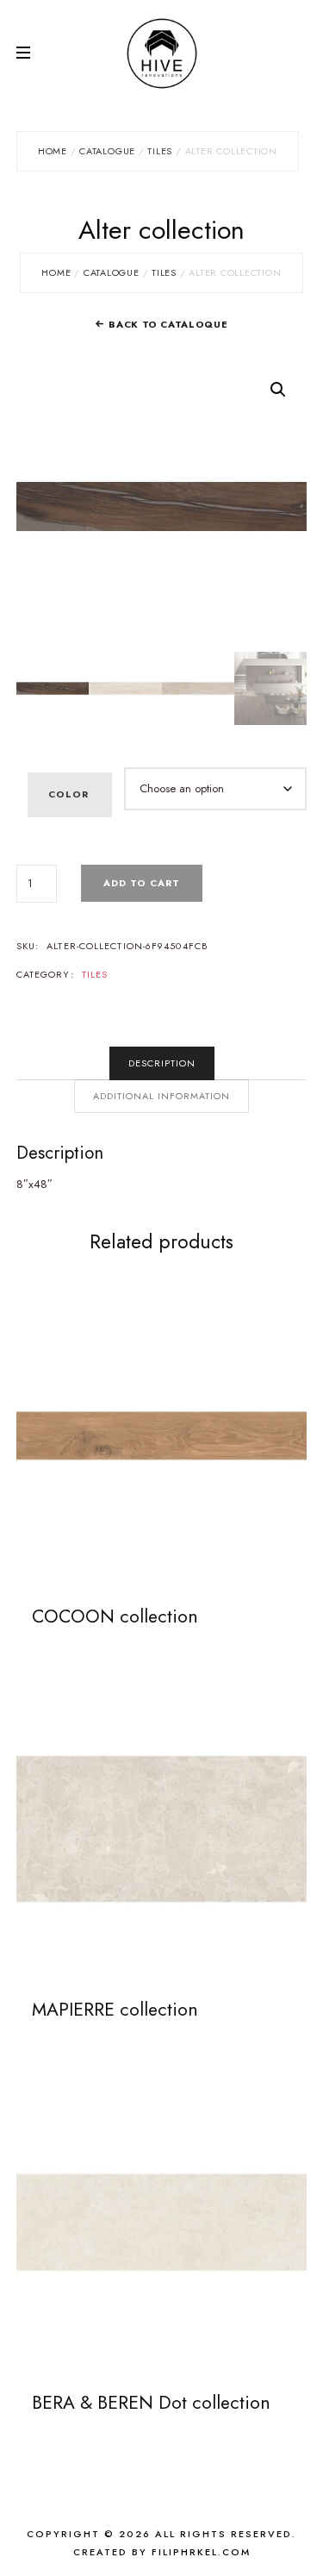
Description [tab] (162, 1063)
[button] (278, 390)
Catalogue (107, 151)
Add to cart (142, 883)
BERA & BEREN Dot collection (151, 2403)
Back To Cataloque (168, 324)
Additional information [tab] (161, 1096)
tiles (160, 151)
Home (53, 151)
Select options (161, 1435)
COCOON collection (115, 1616)
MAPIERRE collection (115, 2010)
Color (68, 794)
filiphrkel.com (201, 2552)
